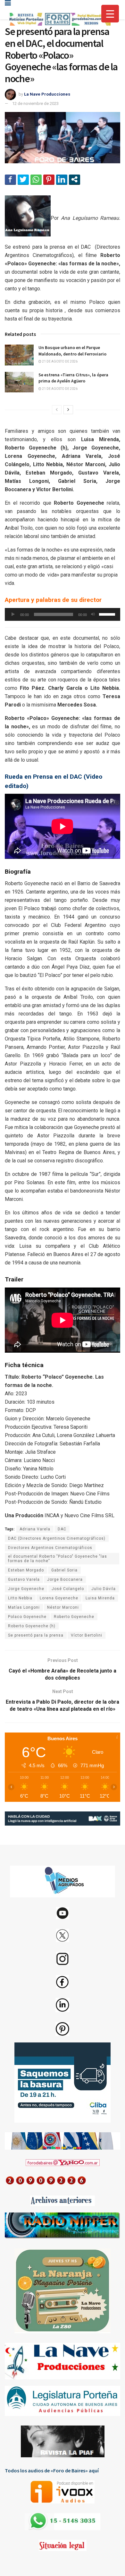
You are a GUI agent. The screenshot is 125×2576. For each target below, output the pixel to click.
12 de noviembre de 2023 (35, 103)
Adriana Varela (35, 1529)
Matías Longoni (24, 1607)
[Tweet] (23, 179)
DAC (62, 1529)
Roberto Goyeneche (74, 1617)
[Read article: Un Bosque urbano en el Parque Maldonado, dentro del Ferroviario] (19, 355)
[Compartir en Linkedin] (62, 179)
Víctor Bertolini (87, 1635)
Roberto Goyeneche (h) (32, 1626)
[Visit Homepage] (59, 19)
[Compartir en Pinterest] (49, 179)
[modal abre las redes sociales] (75, 179)
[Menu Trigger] (110, 14)
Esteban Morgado (26, 1570)
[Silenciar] (93, 614)
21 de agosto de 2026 (59, 361)
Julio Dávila (104, 1589)
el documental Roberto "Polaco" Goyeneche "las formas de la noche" (58, 1559)
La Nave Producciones (47, 94)
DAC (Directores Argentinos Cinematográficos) (57, 1538)
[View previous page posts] (57, 410)
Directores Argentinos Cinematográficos (50, 1548)
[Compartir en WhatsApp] (36, 179)
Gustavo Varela (24, 1579)
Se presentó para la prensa (36, 1635)
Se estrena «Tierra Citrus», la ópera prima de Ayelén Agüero (73, 378)
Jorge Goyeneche (26, 1589)
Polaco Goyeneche (27, 1617)
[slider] (108, 614)
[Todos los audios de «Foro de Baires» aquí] (63, 2492)
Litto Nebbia (20, 1598)
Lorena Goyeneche (59, 1598)
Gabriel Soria (64, 1570)
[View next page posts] (68, 410)
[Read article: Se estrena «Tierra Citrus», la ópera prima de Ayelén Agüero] (19, 382)
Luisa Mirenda (100, 1598)
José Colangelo (68, 1589)
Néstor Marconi (63, 1607)
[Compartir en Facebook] (10, 179)
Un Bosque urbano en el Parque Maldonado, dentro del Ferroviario (72, 351)
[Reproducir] (13, 614)
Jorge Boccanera (65, 1579)
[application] (63, 614)
